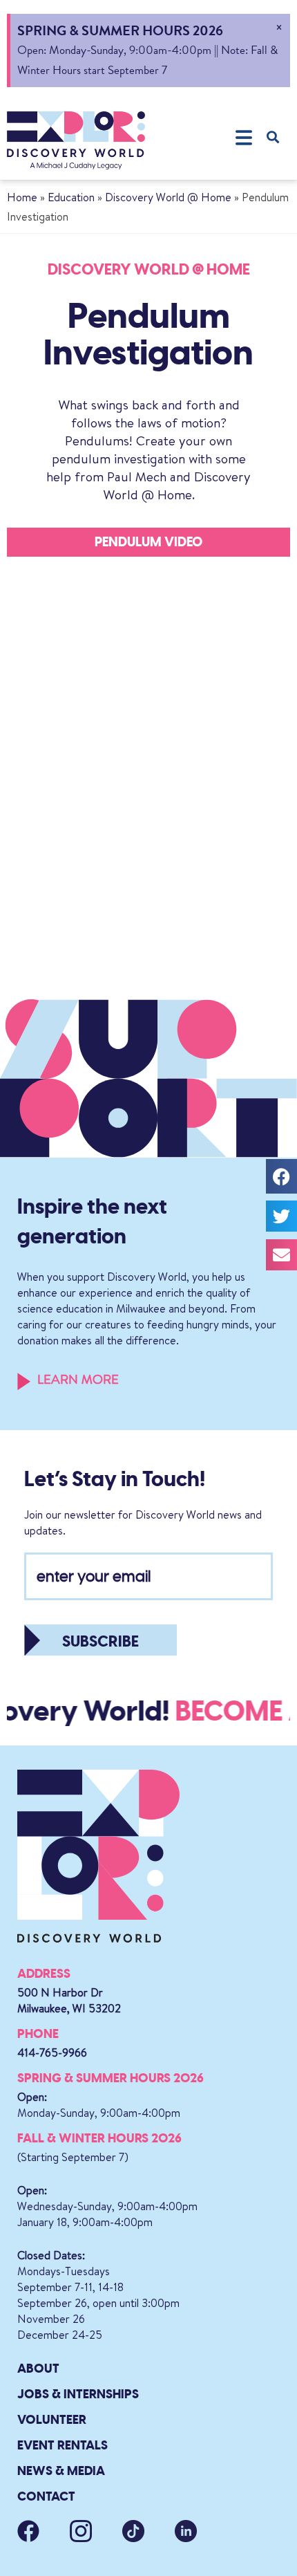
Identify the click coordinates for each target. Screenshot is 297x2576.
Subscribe (100, 1641)
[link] (76, 140)
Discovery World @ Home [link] (168, 197)
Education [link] (71, 197)
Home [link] (22, 197)
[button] (243, 137)
